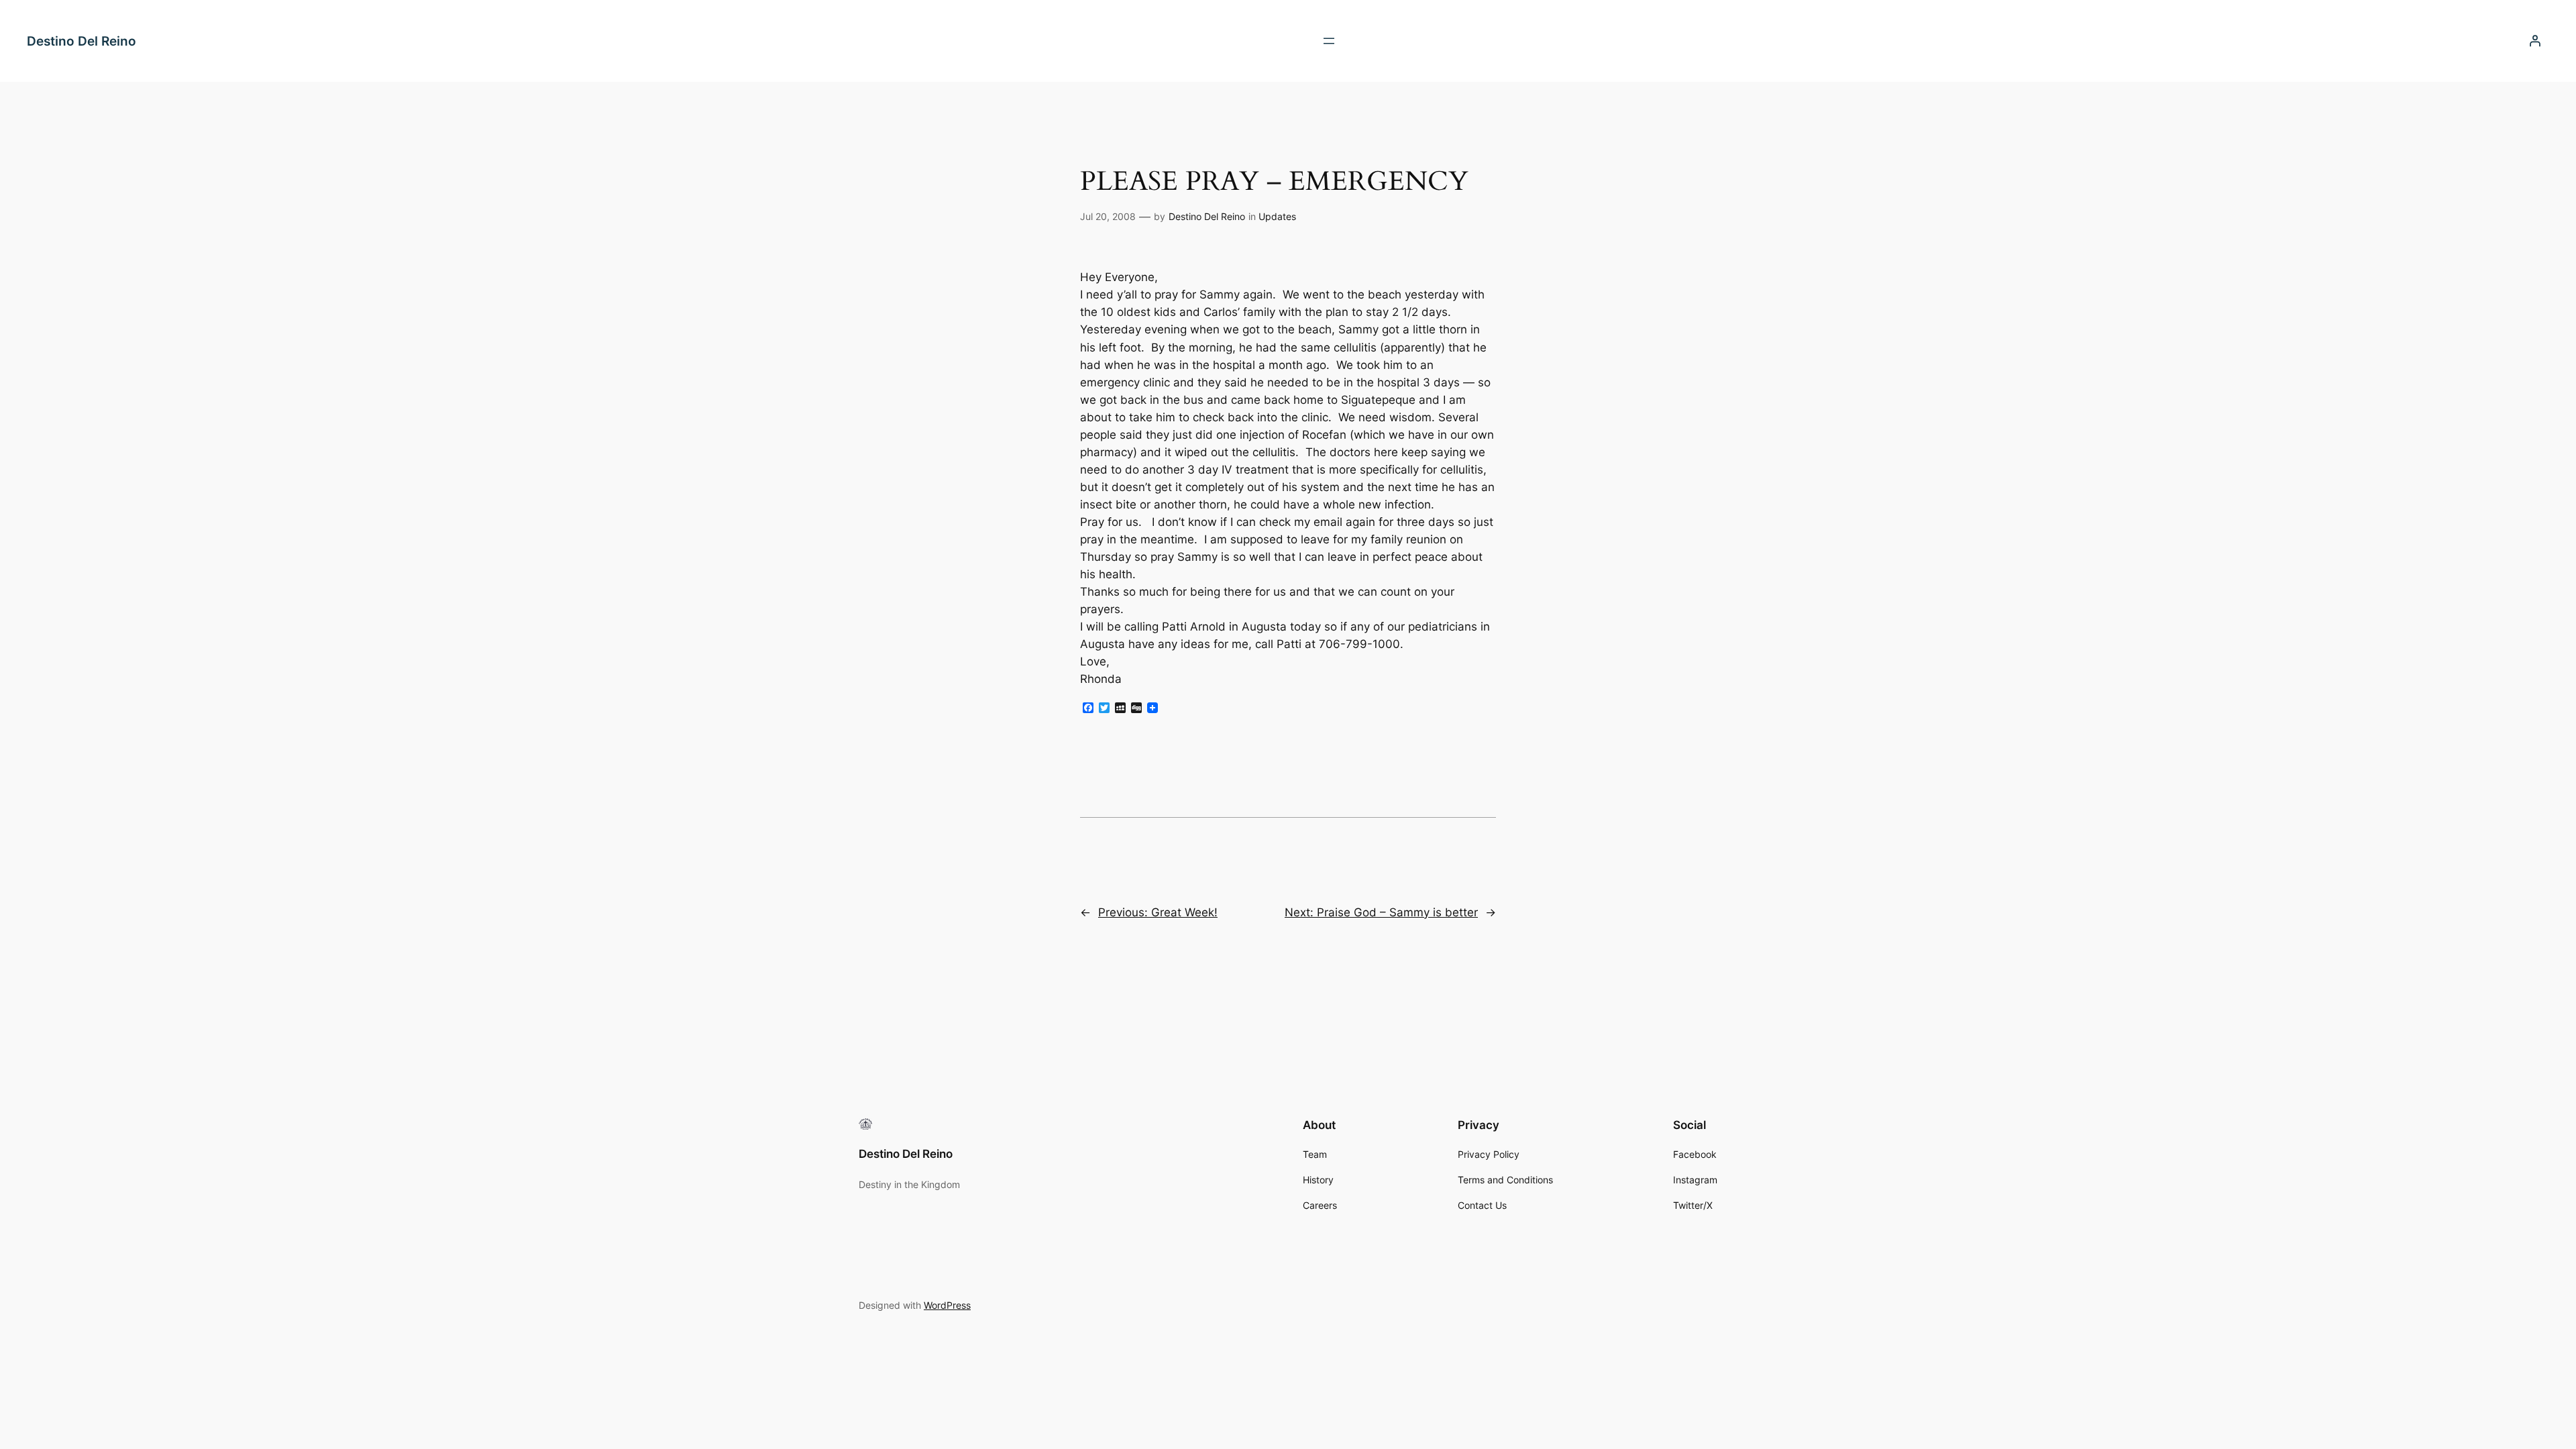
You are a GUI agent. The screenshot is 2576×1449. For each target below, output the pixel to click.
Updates (1277, 216)
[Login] (2535, 41)
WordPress (947, 1305)
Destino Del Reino (82, 41)
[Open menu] (1329, 41)
